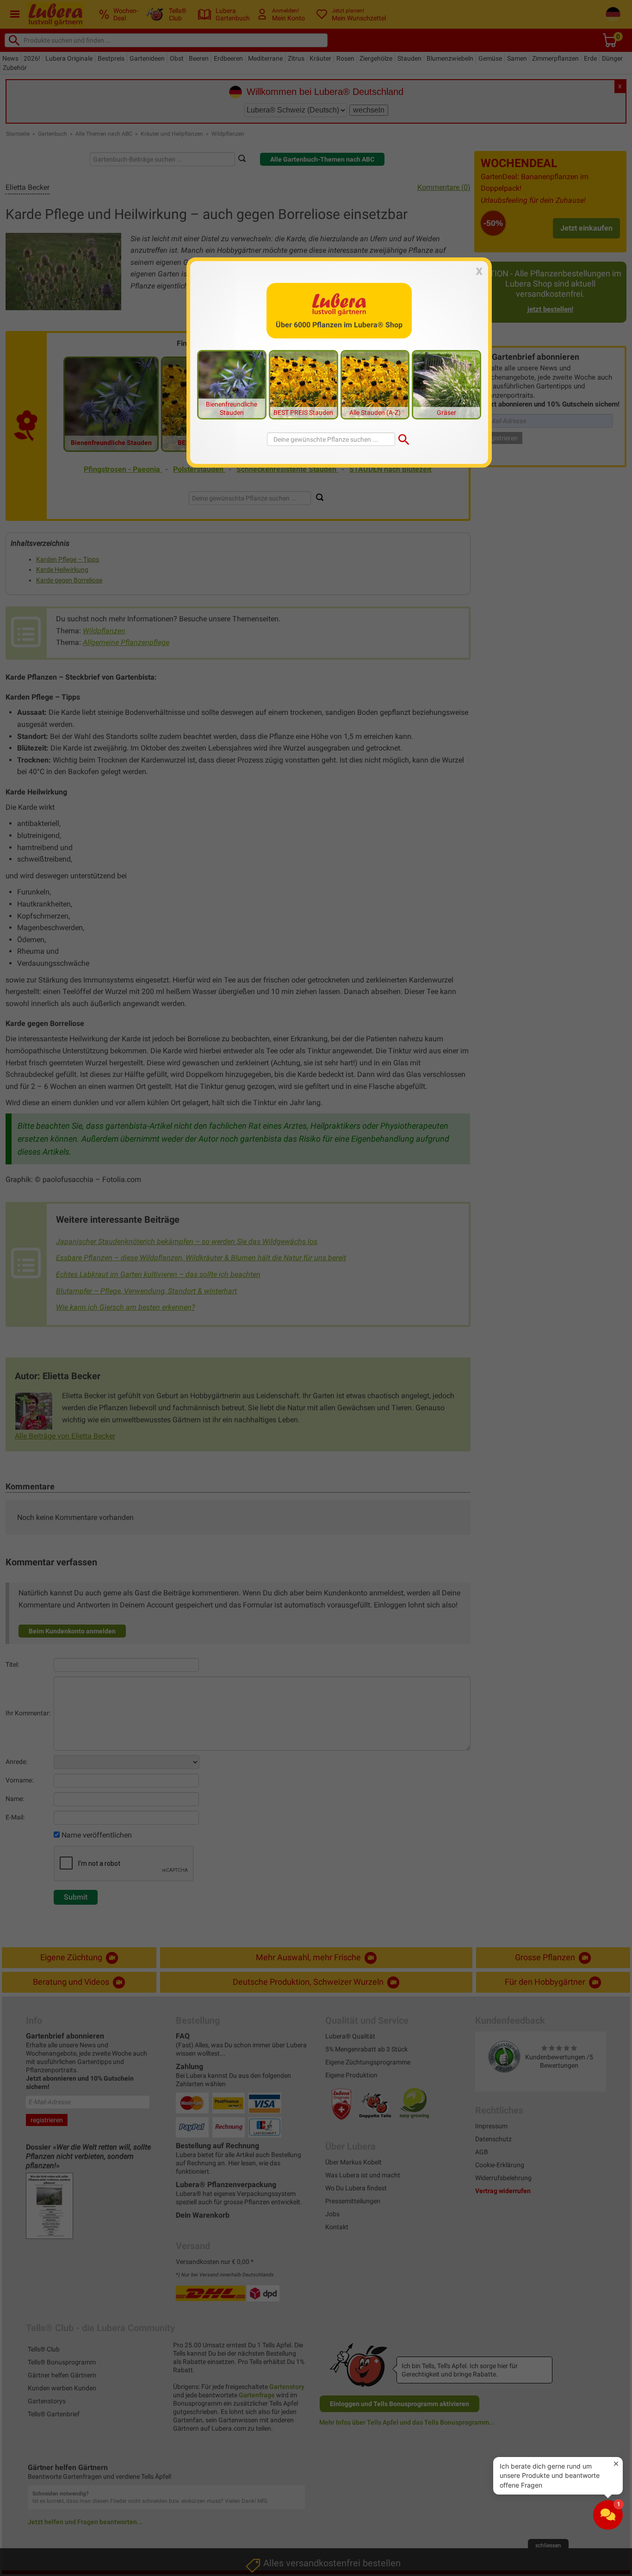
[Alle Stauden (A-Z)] (375, 384)
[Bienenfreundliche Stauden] (232, 384)
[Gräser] (446, 384)
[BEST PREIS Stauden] (304, 384)
